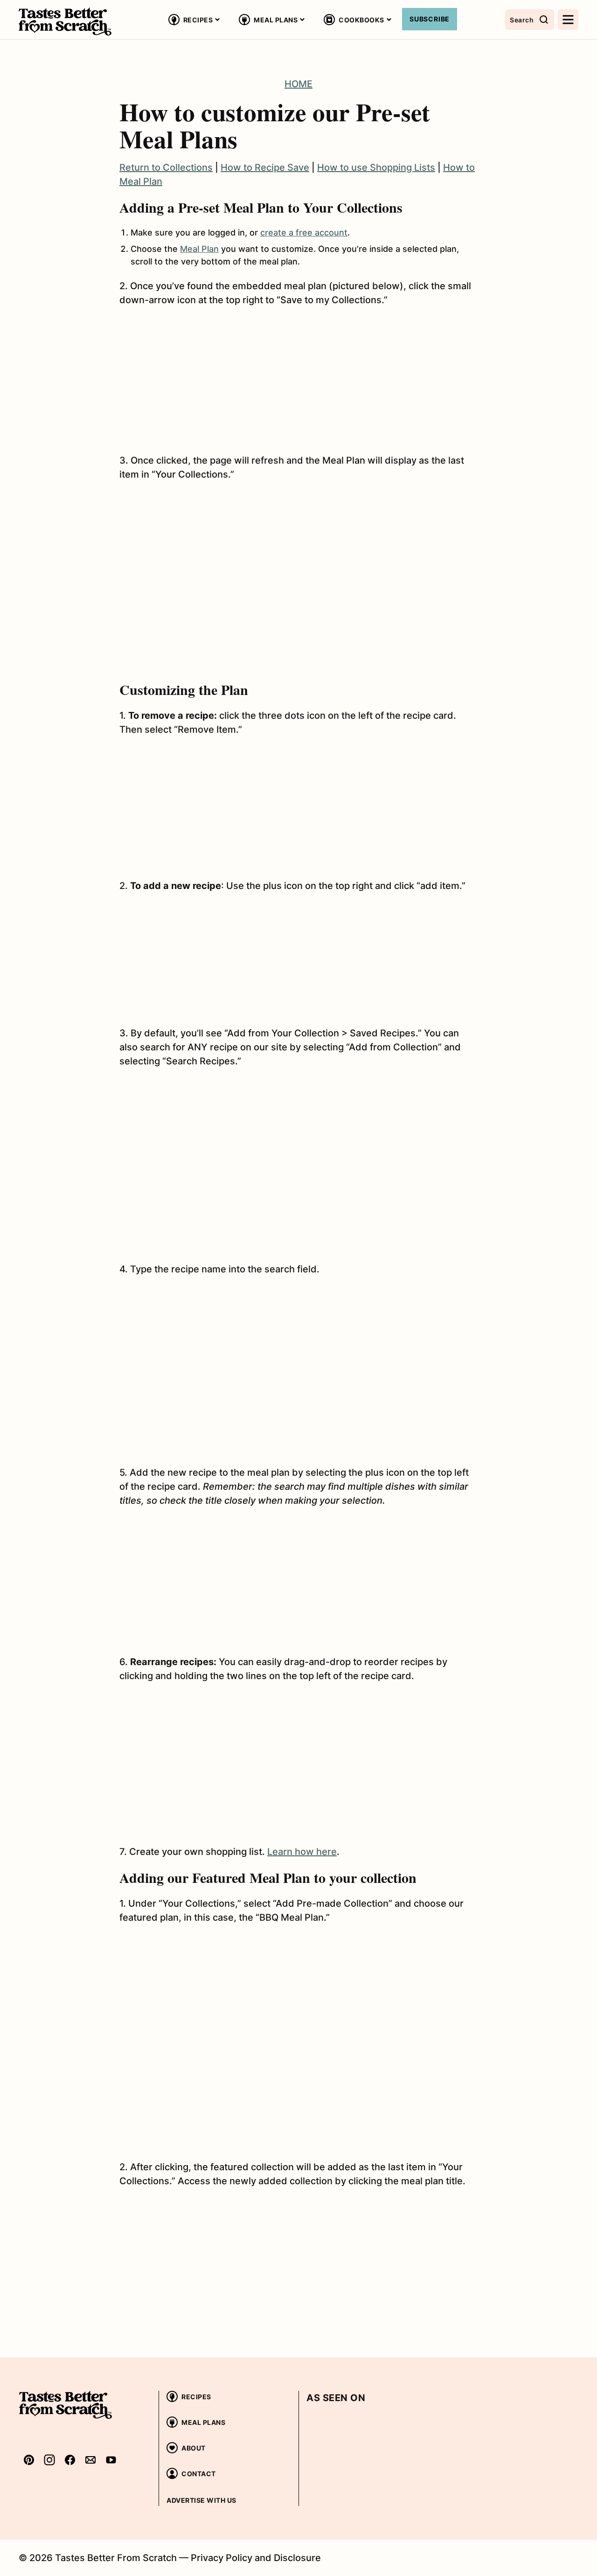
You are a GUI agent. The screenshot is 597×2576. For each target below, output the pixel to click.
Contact (199, 2474)
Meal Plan (199, 249)
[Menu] (568, 20)
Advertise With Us (201, 2500)
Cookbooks (361, 20)
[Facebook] (70, 2460)
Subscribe (430, 19)
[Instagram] (49, 2460)
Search (522, 20)
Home (298, 84)
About (194, 2448)
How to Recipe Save (265, 167)
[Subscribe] (90, 2460)
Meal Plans (276, 20)
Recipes (198, 20)
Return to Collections (166, 167)
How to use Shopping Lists (376, 167)
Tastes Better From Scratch (65, 21)
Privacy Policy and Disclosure (256, 2558)
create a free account (304, 233)
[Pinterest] (29, 2460)
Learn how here (302, 1852)
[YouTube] (111, 2460)
